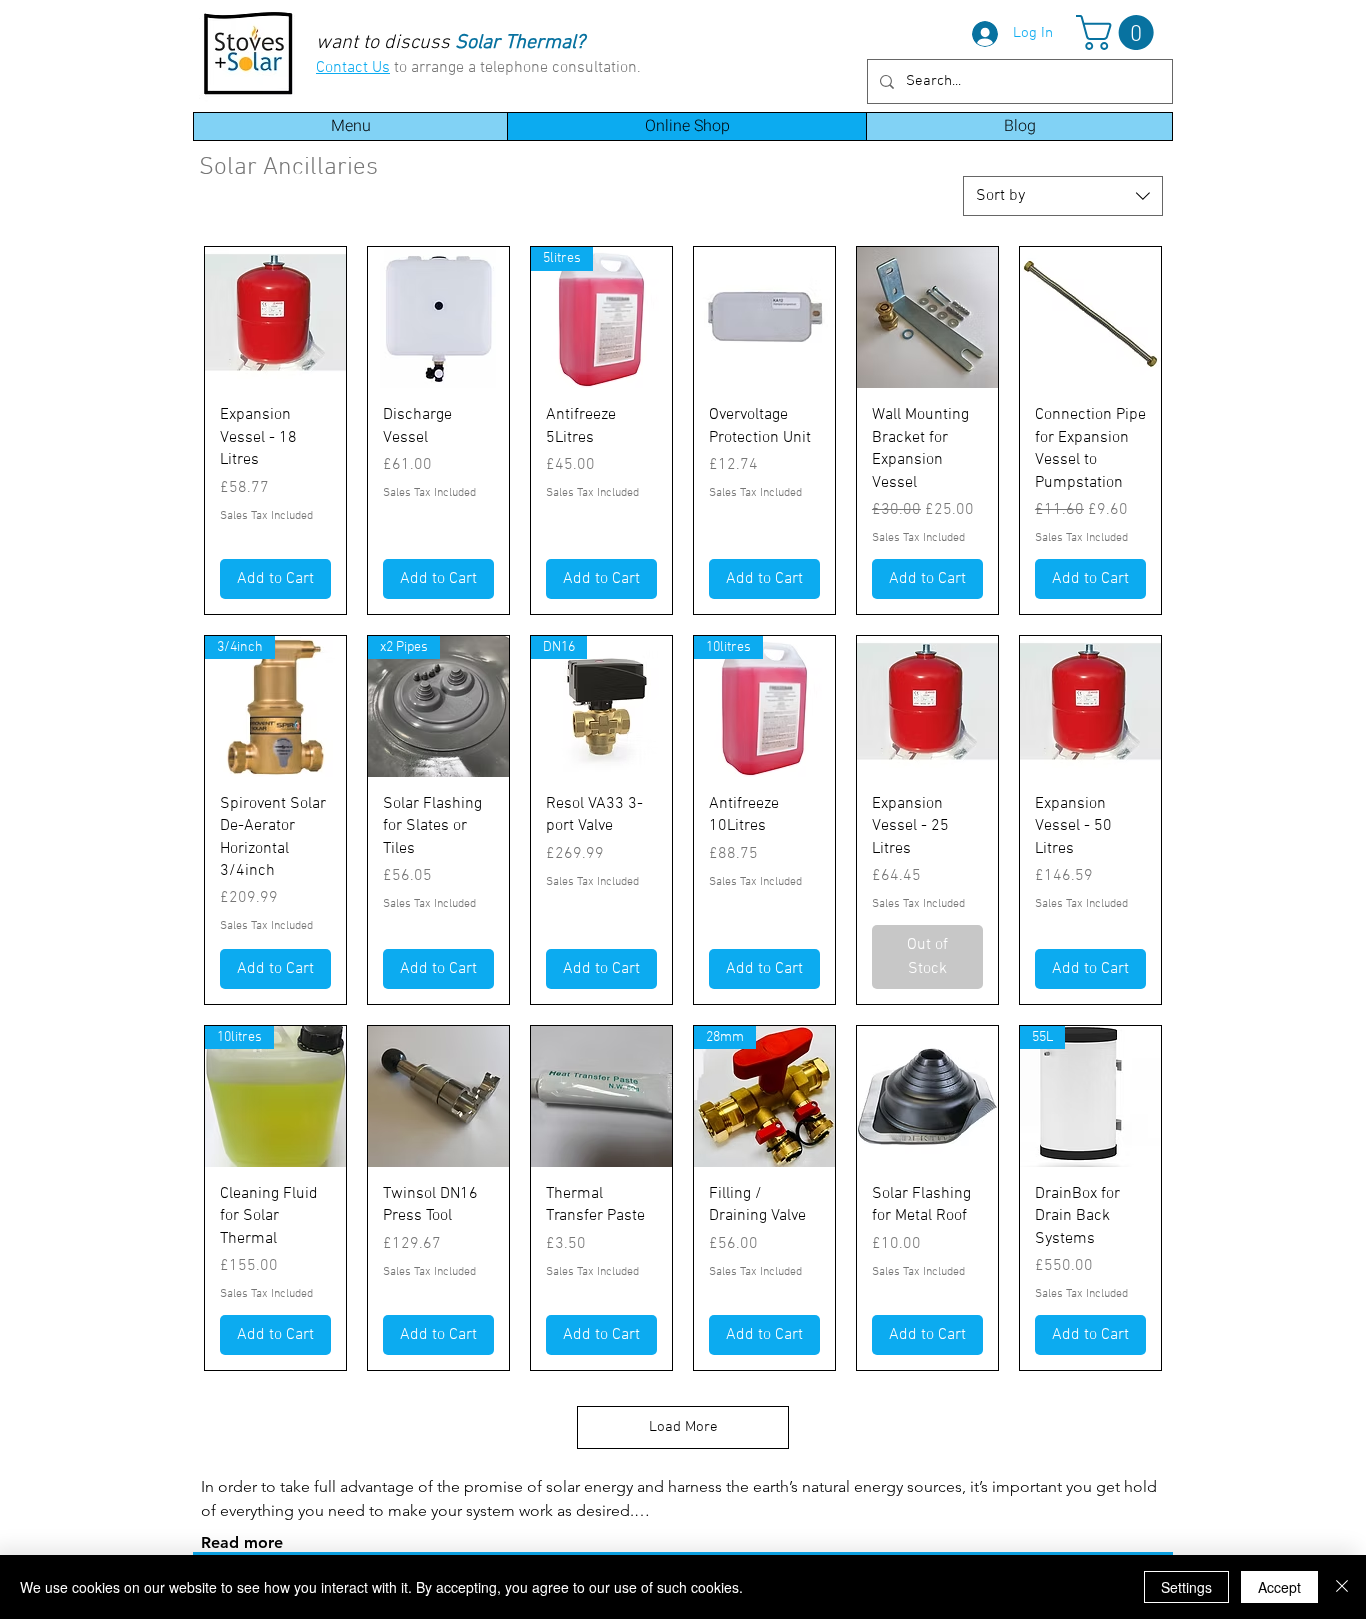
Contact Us (353, 68)
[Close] (1342, 1587)
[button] (1119, 32)
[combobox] (1063, 196)
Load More (683, 1427)
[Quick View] (275, 317)
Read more (242, 1542)
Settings (1186, 1587)
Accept (1279, 1587)
